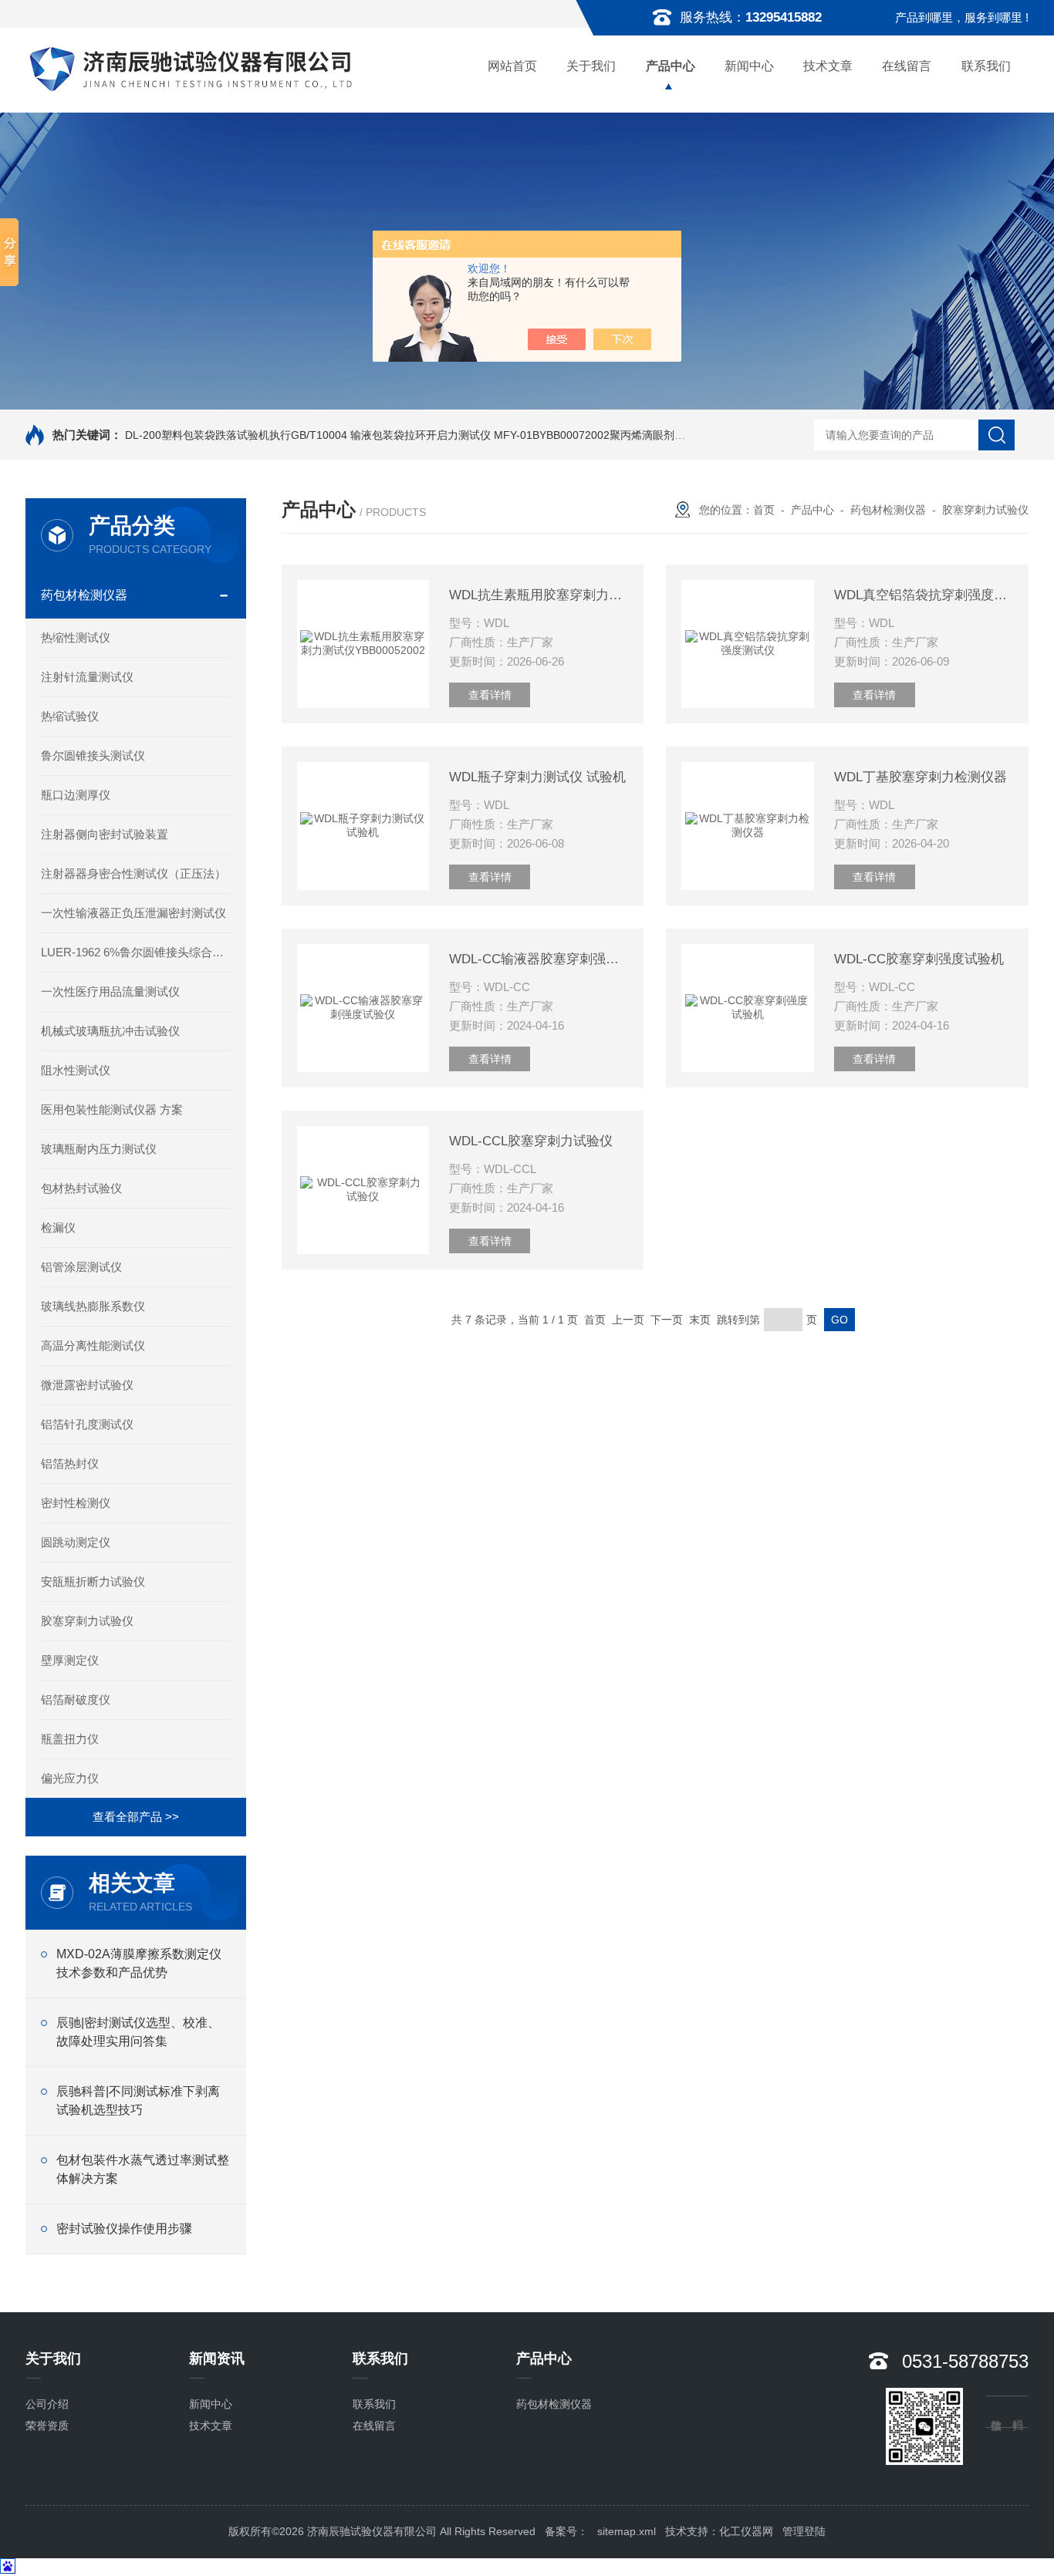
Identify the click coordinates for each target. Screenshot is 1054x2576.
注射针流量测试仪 (87, 677)
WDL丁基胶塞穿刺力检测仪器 (921, 777)
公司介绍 (47, 2404)
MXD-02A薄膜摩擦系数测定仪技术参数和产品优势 (139, 1963)
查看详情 (490, 695)
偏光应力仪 (70, 1778)
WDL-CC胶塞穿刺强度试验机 (919, 959)
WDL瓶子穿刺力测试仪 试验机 (537, 777)
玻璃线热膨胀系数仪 (93, 1306)
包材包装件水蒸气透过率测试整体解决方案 (143, 2169)
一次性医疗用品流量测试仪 (110, 991)
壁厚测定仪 (70, 1660)
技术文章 (828, 66)
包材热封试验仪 (81, 1188)
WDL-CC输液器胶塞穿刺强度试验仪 (539, 959)
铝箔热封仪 (70, 1463)
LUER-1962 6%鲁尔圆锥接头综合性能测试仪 (136, 952)
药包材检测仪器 (84, 595)
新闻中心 (749, 66)
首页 (764, 510)
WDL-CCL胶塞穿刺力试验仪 (531, 1141)
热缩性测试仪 (76, 637)
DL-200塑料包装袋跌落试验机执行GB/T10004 (236, 435)
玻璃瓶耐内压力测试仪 (99, 1149)
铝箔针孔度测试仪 (87, 1424)
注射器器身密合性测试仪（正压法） (133, 873)
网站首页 (512, 66)
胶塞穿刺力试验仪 (87, 1621)
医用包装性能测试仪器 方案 (112, 1109)
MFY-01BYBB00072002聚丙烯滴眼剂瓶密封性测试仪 (622, 435)
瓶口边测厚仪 (76, 795)
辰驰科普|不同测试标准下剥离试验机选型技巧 (138, 2101)
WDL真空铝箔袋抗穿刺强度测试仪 (924, 595)
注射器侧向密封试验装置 (105, 834)
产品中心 (671, 66)
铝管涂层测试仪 (81, 1267)
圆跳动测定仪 (76, 1542)
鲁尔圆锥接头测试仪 (93, 755)
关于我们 (591, 66)
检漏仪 (58, 1227)
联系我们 (986, 66)
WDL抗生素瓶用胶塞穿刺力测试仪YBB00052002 (539, 595)
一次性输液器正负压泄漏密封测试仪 (133, 913)
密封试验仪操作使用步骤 (124, 2229)
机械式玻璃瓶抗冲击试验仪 (110, 1031)
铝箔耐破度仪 (76, 1699)
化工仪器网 (746, 2531)
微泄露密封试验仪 (87, 1385)
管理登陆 (804, 2531)
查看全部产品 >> (136, 1817)
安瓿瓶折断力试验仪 (93, 1581)
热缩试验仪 (70, 716)
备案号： (566, 2531)
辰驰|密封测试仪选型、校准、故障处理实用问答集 (138, 2032)
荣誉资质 (47, 2426)
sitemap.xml (627, 2531)
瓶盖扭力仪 (70, 1739)
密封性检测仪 (76, 1503)
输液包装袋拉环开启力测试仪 (421, 435)
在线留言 (907, 66)
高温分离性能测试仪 (93, 1345)
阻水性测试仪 (76, 1070)
